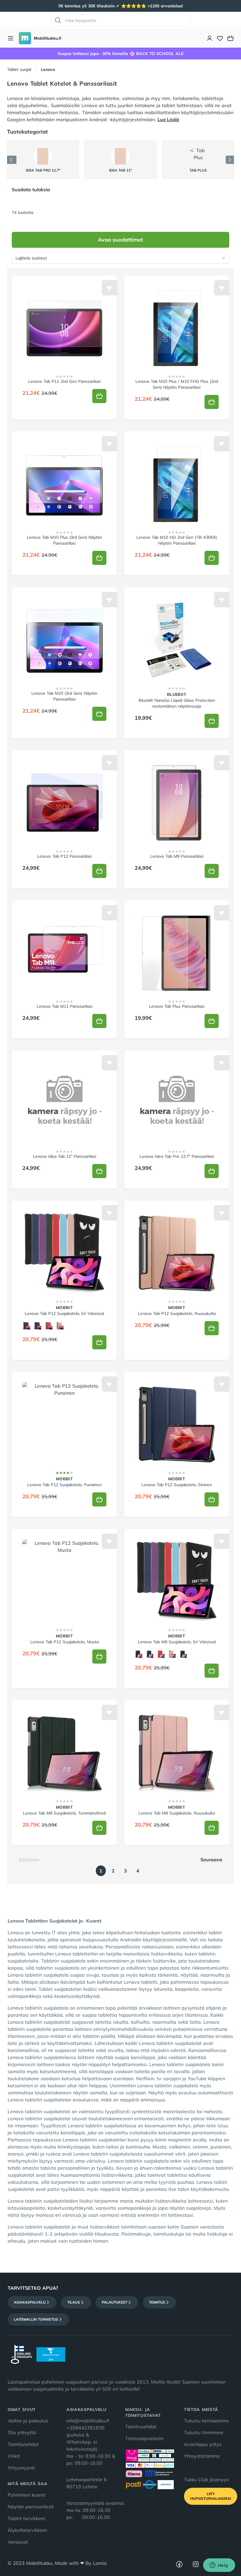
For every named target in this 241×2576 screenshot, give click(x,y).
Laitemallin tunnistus (36, 2319)
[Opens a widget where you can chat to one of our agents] (219, 2566)
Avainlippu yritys (203, 2444)
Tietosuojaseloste (144, 2438)
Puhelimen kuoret (27, 2495)
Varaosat (18, 2542)
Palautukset (114, 2302)
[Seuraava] (230, 160)
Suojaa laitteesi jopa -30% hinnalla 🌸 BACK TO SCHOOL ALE (120, 54)
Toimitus (157, 2302)
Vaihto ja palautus (28, 2421)
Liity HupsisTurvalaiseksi (211, 2496)
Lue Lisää (168, 119)
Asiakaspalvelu (30, 2302)
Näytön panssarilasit (31, 2507)
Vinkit (14, 2456)
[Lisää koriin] (99, 396)
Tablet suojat (19, 69)
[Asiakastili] (210, 38)
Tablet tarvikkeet (26, 2518)
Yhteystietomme (202, 2456)
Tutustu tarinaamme (206, 2421)
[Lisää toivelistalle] (109, 288)
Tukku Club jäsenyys (206, 2479)
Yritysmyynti (21, 2468)
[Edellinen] (12, 160)
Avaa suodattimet (120, 240)
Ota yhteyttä (22, 2432)
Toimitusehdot (23, 2444)
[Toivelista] (220, 38)
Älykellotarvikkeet (27, 2530)
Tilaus (74, 2302)
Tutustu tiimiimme (204, 2432)
